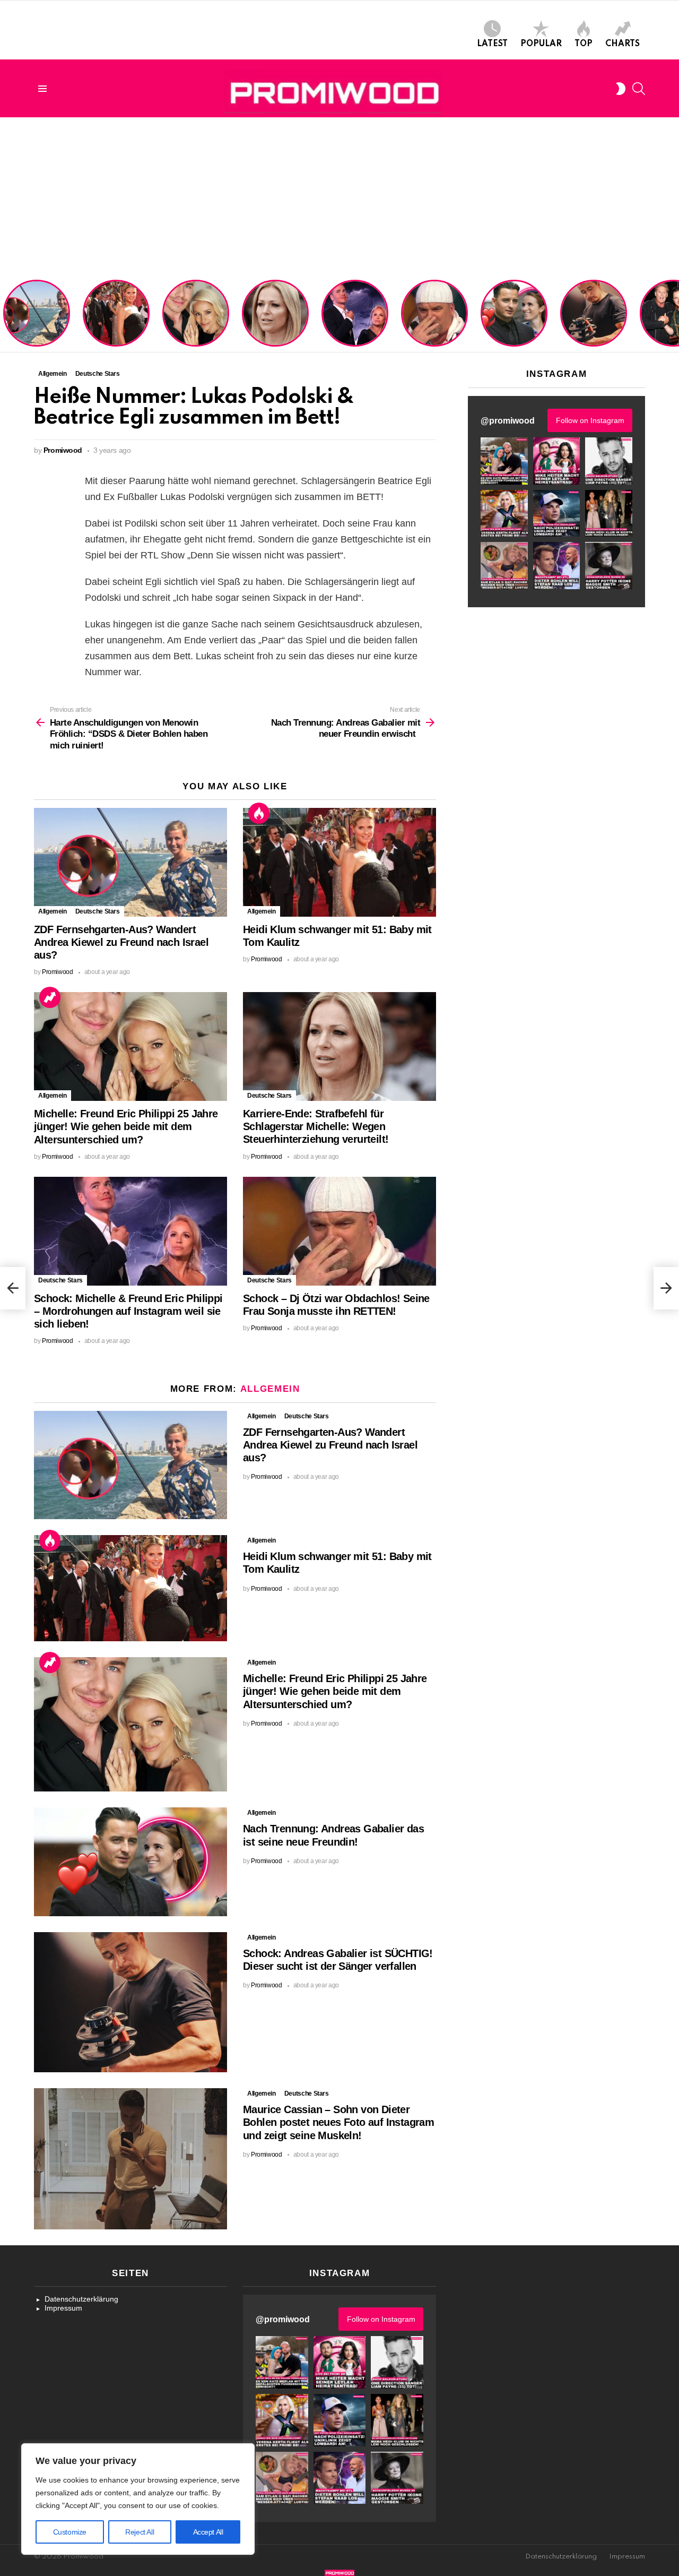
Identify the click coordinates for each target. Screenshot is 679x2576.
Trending (50, 997)
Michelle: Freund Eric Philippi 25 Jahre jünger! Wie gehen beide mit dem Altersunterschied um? (197, 315)
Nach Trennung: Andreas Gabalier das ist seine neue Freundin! (513, 327)
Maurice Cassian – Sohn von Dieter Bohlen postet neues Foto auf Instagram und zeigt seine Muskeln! (338, 2122)
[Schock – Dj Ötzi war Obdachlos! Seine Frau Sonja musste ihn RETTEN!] (339, 1231)
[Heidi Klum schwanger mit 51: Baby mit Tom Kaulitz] (339, 862)
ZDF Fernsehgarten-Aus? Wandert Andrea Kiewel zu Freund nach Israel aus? (35, 319)
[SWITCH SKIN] (621, 89)
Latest (492, 44)
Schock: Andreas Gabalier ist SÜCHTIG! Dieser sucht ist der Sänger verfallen (594, 323)
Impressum (63, 2308)
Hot (259, 813)
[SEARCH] (639, 89)
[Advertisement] (339, 197)
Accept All (208, 2532)
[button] (504, 461)
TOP (584, 44)
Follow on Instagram (590, 420)
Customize (70, 2532)
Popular (541, 44)
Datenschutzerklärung (81, 2299)
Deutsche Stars (98, 911)
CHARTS (623, 44)
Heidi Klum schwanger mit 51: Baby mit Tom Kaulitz (116, 327)
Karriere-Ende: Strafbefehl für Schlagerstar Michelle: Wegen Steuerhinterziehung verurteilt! (276, 319)
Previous (5, 314)
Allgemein (53, 911)
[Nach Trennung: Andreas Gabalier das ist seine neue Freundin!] (130, 1862)
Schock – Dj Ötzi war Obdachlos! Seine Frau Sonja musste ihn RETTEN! (433, 323)
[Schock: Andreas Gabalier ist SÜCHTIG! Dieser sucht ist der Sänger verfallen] (130, 2002)
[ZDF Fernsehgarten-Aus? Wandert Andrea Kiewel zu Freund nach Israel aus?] (130, 862)
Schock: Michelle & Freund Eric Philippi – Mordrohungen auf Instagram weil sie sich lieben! (354, 315)
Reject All (140, 2532)
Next (674, 314)
